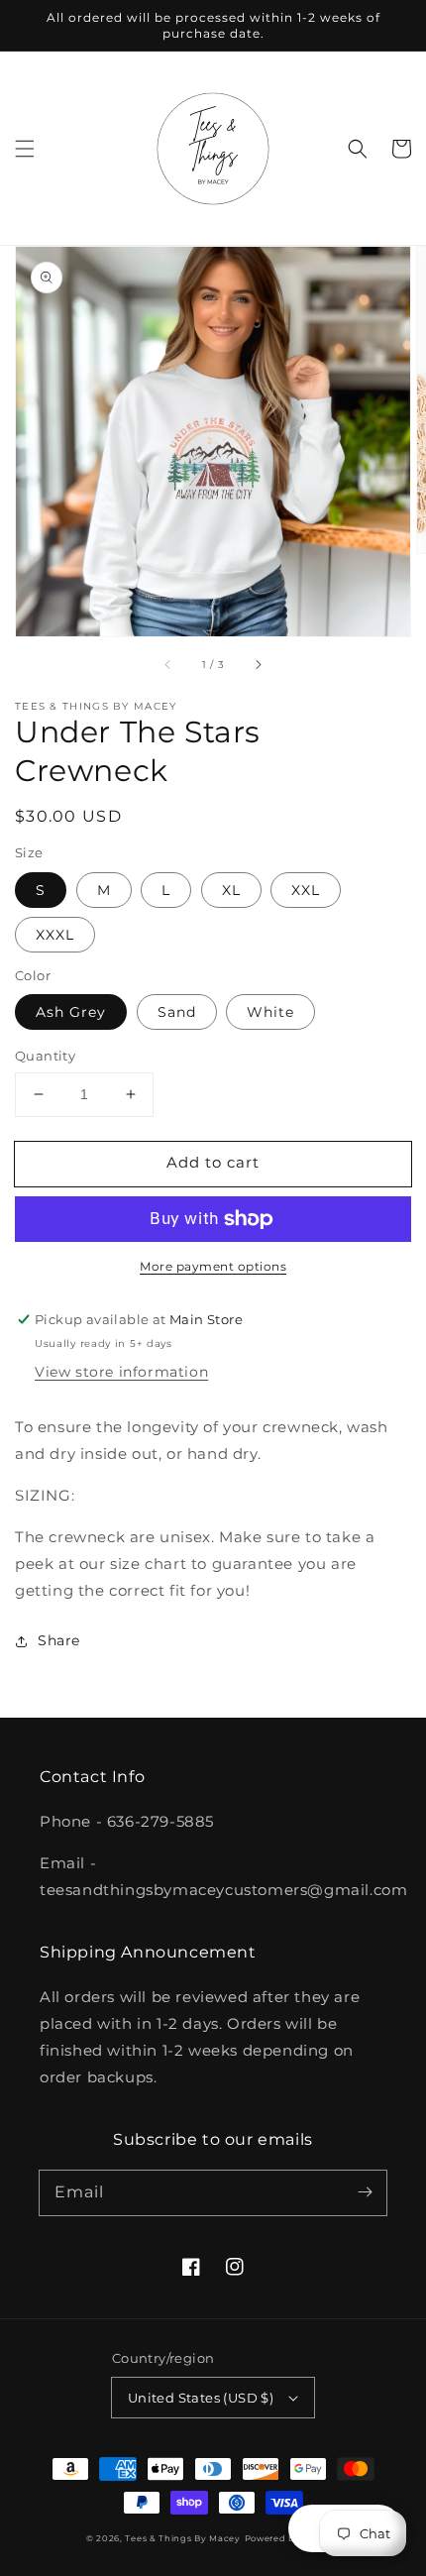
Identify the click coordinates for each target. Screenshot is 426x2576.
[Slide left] (168, 664)
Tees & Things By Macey (182, 2538)
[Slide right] (258, 664)
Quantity (45, 1056)
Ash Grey (71, 1012)
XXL (306, 890)
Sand (177, 1012)
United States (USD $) (201, 2398)
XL (231, 890)
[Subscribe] (365, 2192)
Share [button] (59, 1640)
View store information (121, 1372)
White (270, 1012)
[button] (25, 149)
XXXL (55, 935)
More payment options (213, 1266)
